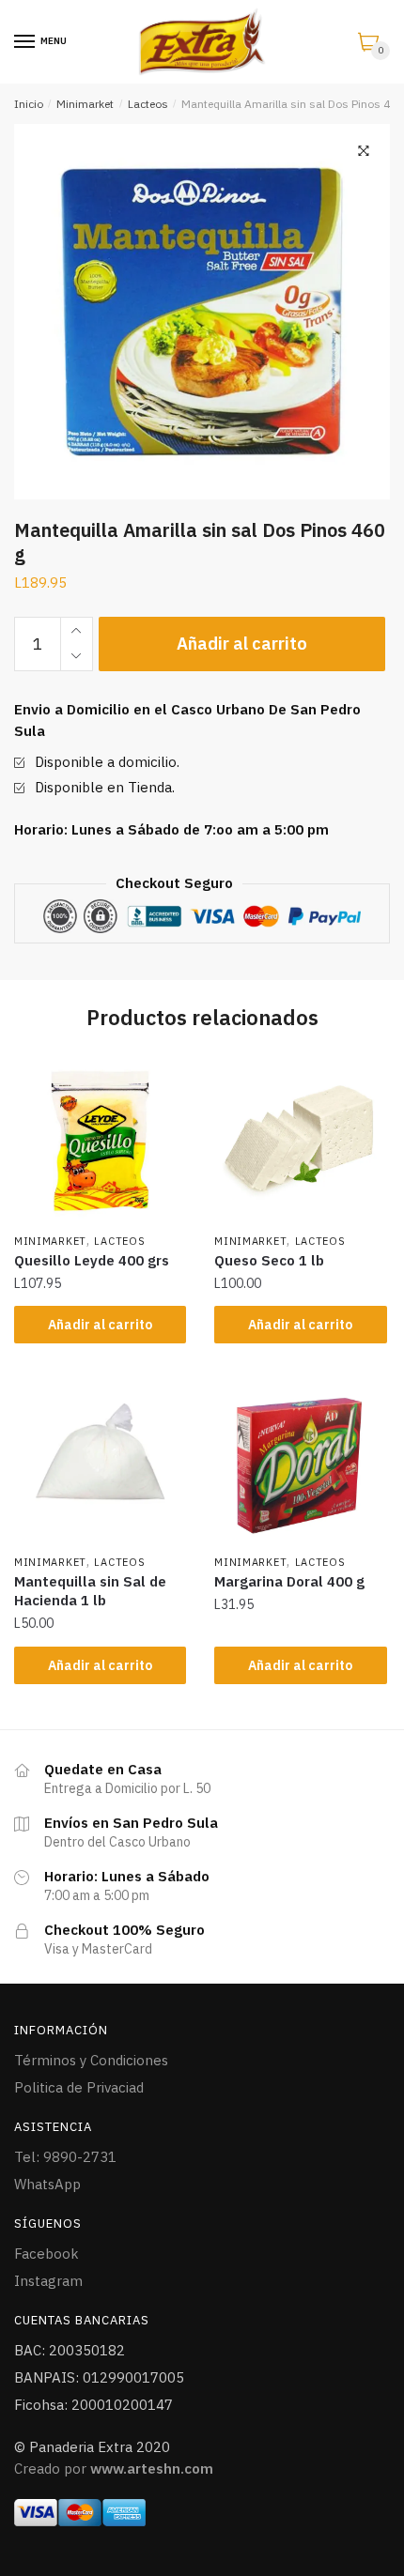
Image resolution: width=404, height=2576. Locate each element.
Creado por (114, 2469)
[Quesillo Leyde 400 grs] (100, 1139)
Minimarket (85, 104)
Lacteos (148, 104)
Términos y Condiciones (91, 2060)
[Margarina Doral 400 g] (300, 1461)
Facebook (47, 2254)
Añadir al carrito (242, 644)
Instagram (48, 2281)
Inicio (29, 104)
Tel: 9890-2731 (65, 2157)
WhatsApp (47, 2184)
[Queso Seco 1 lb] (300, 1139)
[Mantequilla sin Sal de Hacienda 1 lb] (100, 1461)
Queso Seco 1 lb (269, 1260)
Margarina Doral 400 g (289, 1581)
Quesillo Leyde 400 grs (92, 1260)
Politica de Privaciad (79, 2087)
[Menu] (25, 42)
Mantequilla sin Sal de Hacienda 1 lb (90, 1591)
